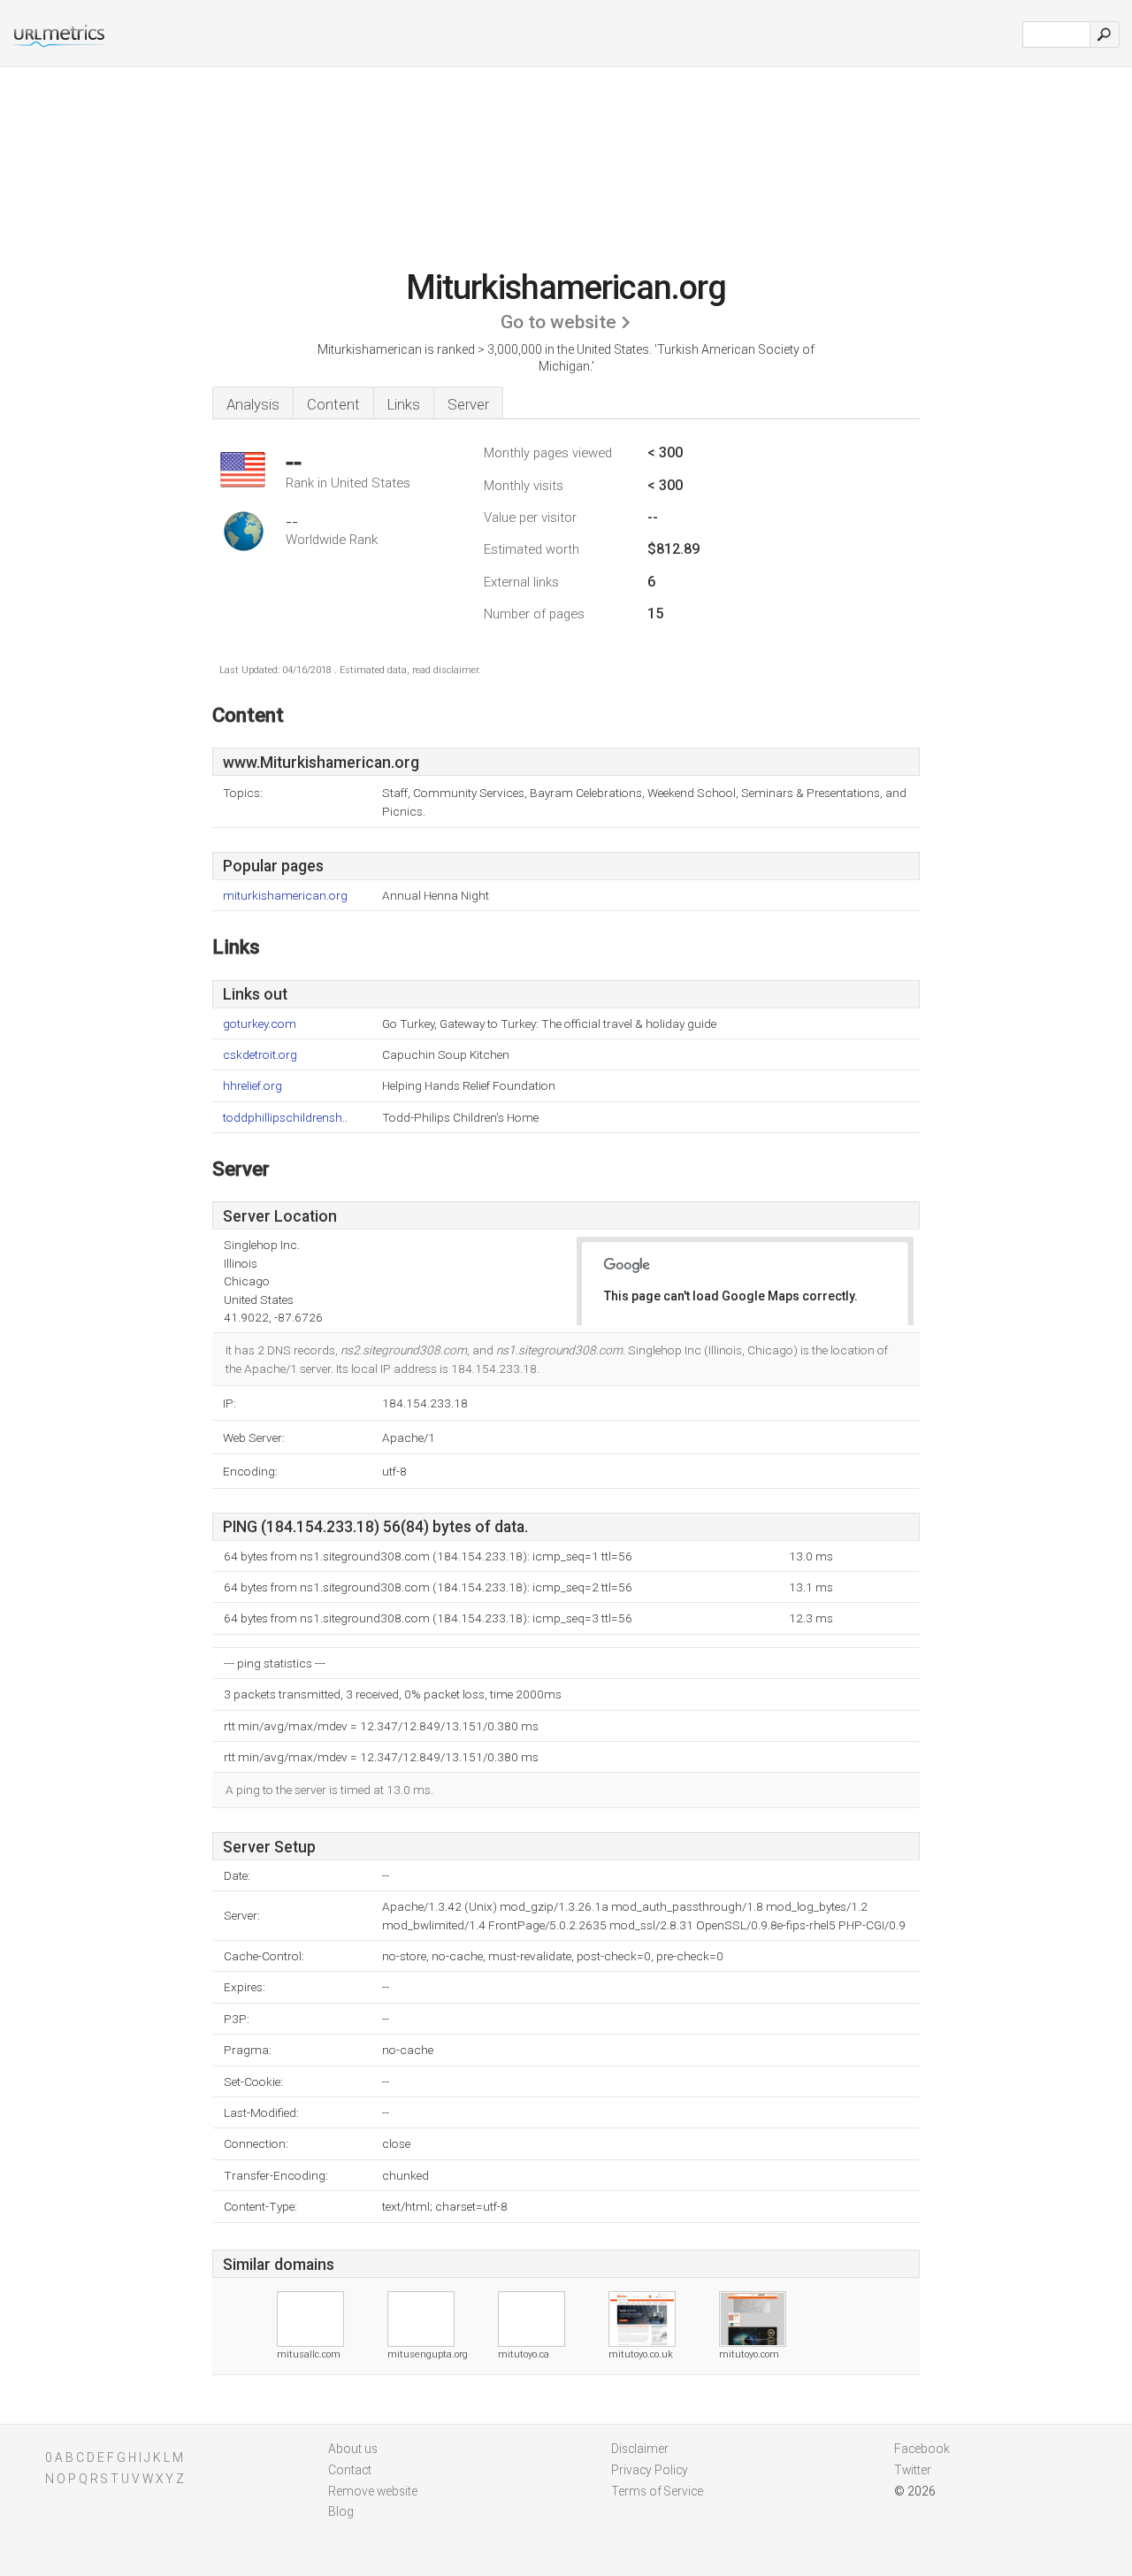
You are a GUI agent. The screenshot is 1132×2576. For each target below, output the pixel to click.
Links (404, 404)
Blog (341, 2511)
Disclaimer (640, 2449)
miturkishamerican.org (285, 896)
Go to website (558, 322)
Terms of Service (657, 2491)
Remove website (373, 2491)
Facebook (922, 2449)
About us (353, 2449)
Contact (350, 2470)
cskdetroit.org (260, 1055)
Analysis (253, 404)
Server (468, 404)
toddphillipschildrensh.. (285, 1118)
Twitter (913, 2470)
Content (333, 404)
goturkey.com (260, 1024)
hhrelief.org (252, 1086)
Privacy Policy (650, 2470)
